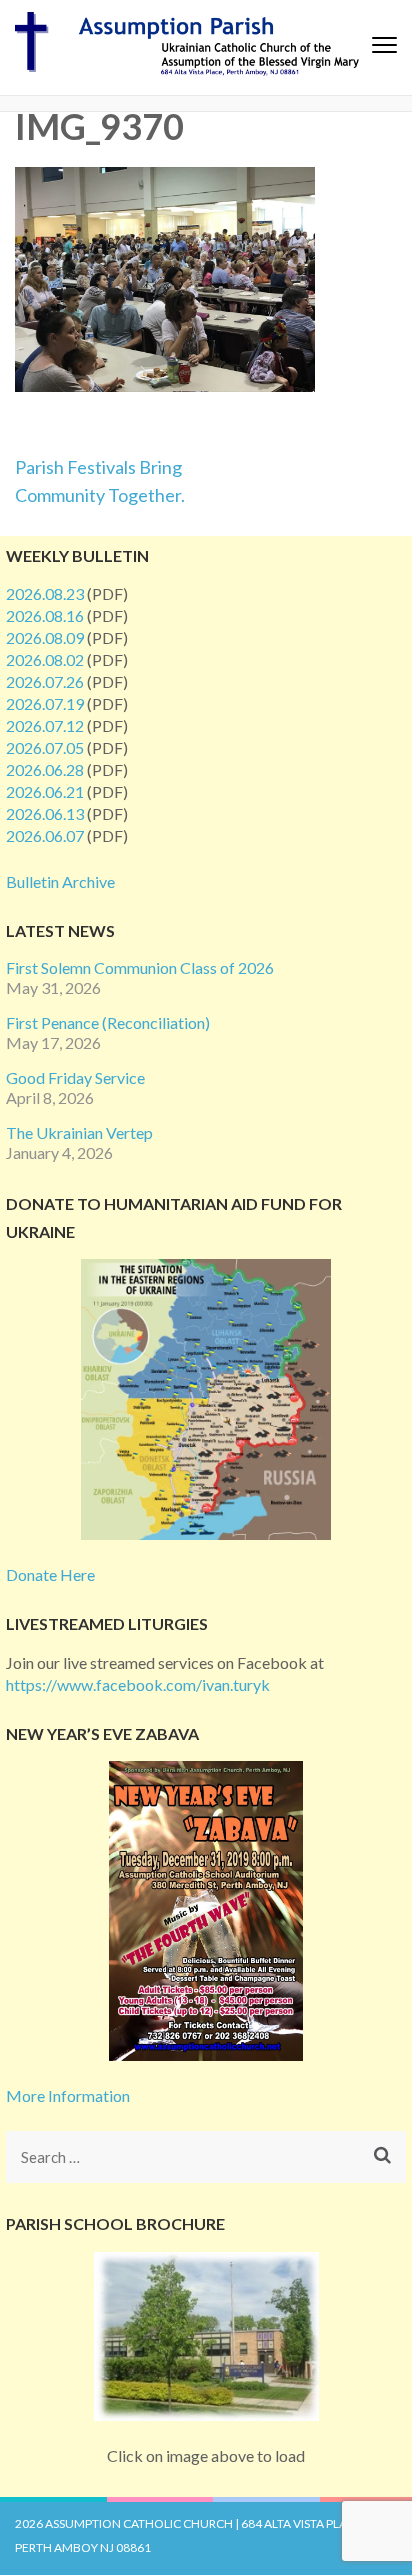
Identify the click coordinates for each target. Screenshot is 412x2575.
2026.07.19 (45, 703)
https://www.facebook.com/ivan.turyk (138, 1684)
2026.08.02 (45, 659)
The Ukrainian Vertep (79, 1132)
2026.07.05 (45, 747)
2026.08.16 (45, 615)
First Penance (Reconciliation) (108, 1022)
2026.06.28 (45, 769)
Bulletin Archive (60, 881)
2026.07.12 (45, 725)
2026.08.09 (45, 637)
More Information (68, 2095)
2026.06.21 (45, 791)
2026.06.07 (45, 835)
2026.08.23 (45, 593)
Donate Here (50, 1574)
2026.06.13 (45, 813)
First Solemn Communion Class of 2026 (140, 967)
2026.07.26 (45, 681)
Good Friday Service (75, 1077)
